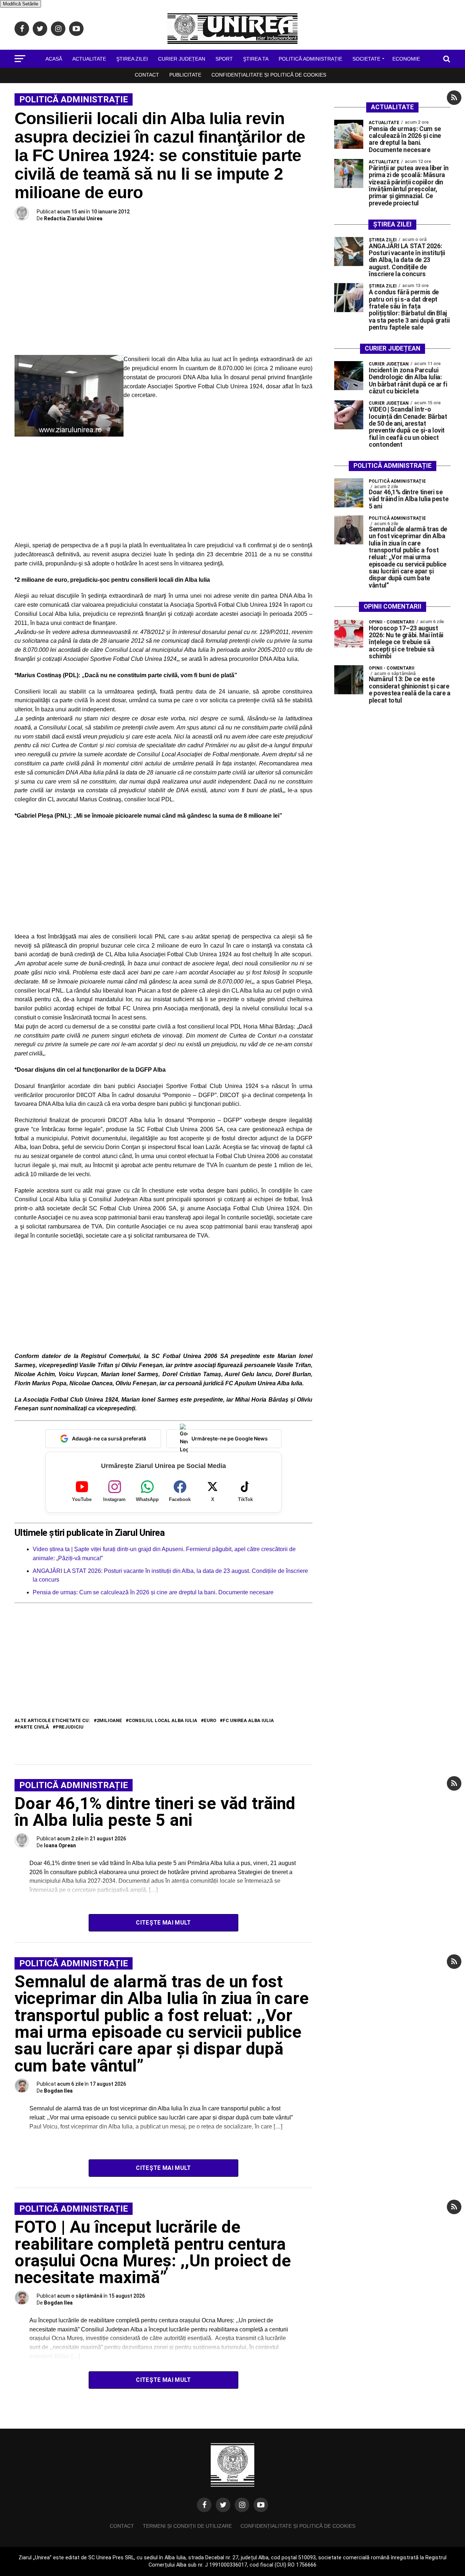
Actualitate (89, 59)
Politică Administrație (310, 59)
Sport (224, 59)
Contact (147, 75)
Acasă (54, 59)
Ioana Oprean (60, 1845)
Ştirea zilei (132, 59)
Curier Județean (182, 59)
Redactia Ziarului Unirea (73, 218)
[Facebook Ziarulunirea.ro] (204, 2505)
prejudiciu (70, 1727)
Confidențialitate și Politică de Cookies (269, 75)
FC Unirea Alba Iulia (248, 1721)
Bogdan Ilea (58, 2091)
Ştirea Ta (256, 59)
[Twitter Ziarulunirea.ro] (223, 2505)
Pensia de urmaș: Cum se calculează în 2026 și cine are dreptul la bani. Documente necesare (153, 1592)
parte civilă (33, 1727)
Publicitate (185, 75)
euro (210, 1721)
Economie (406, 59)
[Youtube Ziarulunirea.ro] (261, 2505)
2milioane (109, 1721)
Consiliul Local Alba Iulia (163, 1721)
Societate (366, 59)
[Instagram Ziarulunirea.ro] (242, 2505)
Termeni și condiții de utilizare (187, 2526)
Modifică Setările (21, 4)
